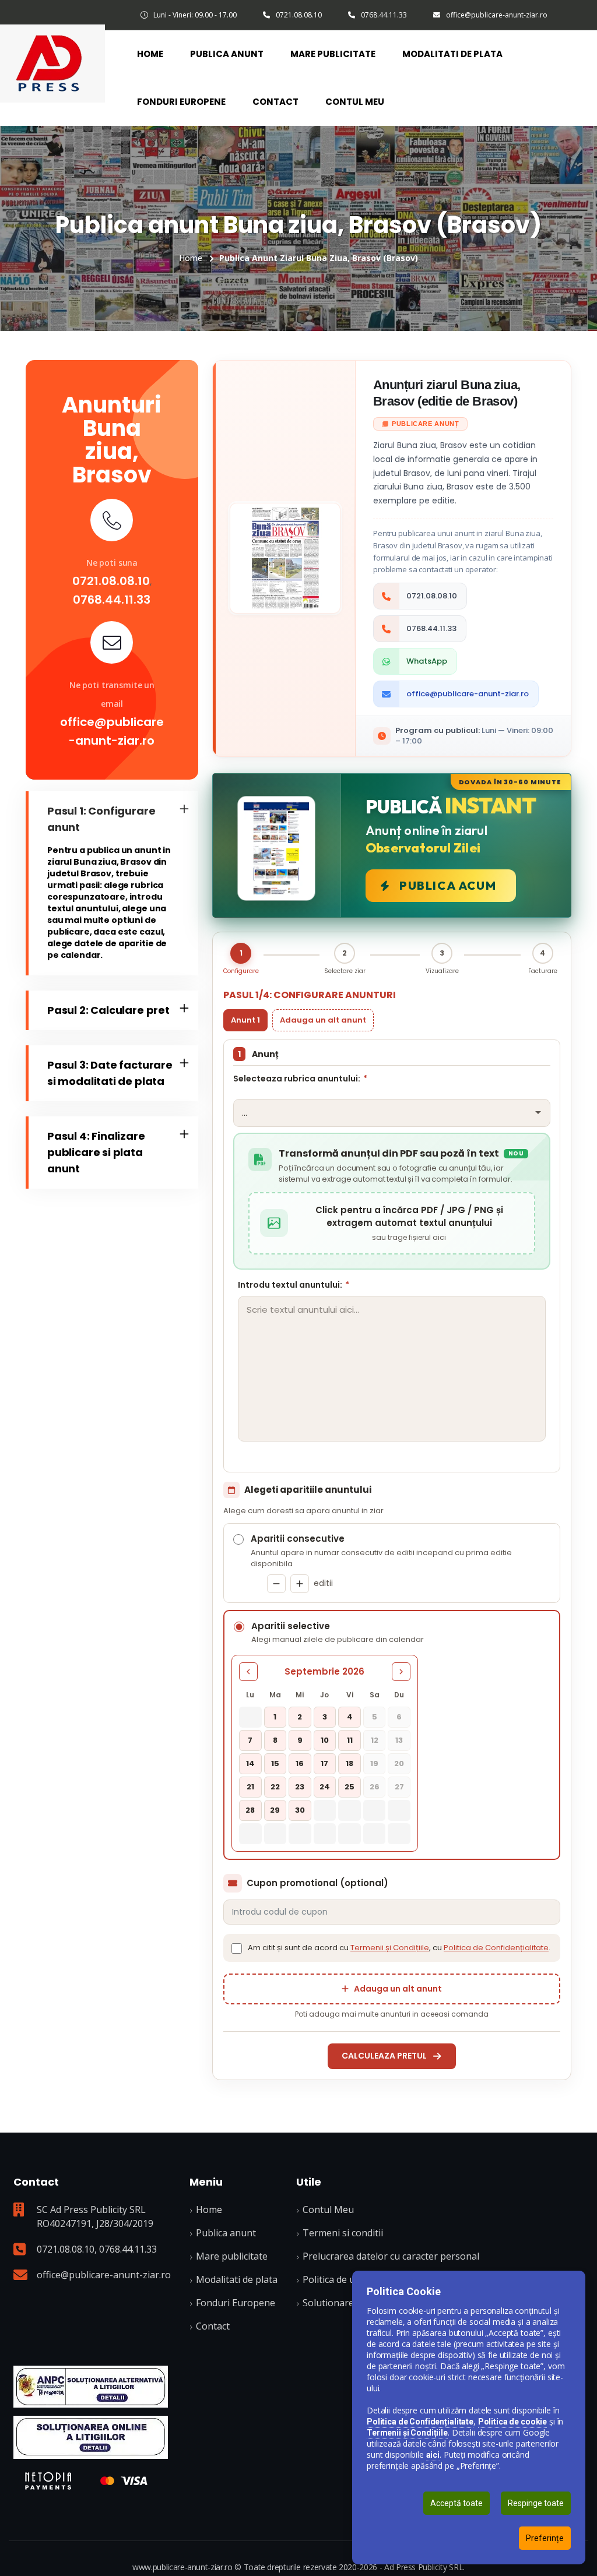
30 (300, 1810)
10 (325, 1740)
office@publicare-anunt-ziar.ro (497, 15)
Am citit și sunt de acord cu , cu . (399, 1948)
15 (275, 1763)
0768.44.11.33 (384, 15)
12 (375, 1740)
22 (275, 1787)
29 (275, 1810)
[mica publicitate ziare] (52, 62)
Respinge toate (536, 2503)
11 (350, 1740)
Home (150, 54)
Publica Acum (448, 885)
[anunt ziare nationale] (91, 2437)
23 (300, 1787)
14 (250, 1763)
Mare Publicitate (333, 54)
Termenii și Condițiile (390, 1948)
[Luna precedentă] (248, 1672)
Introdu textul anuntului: (294, 1285)
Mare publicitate (232, 2256)
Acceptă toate (456, 2503)
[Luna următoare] (401, 1672)
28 (250, 1810)
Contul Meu (355, 102)
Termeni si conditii (343, 2233)
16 (300, 1763)
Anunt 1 (245, 1020)
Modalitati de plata (452, 54)
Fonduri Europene (181, 102)
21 (250, 1787)
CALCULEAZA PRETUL (384, 2056)
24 (325, 1787)
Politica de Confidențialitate (496, 1948)
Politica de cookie (512, 2422)
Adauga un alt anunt (323, 1020)
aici (433, 2455)
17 (324, 1763)
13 (399, 1740)
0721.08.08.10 (299, 15)
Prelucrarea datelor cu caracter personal (391, 2256)
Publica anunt (226, 2233)
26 (375, 1787)
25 (350, 1787)
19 (374, 1763)
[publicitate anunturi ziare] (91, 2387)
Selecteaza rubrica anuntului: (300, 1079)
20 (399, 1763)
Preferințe (545, 2538)
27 (399, 1787)
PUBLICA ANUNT (227, 54)
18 (350, 1763)
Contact (275, 102)
